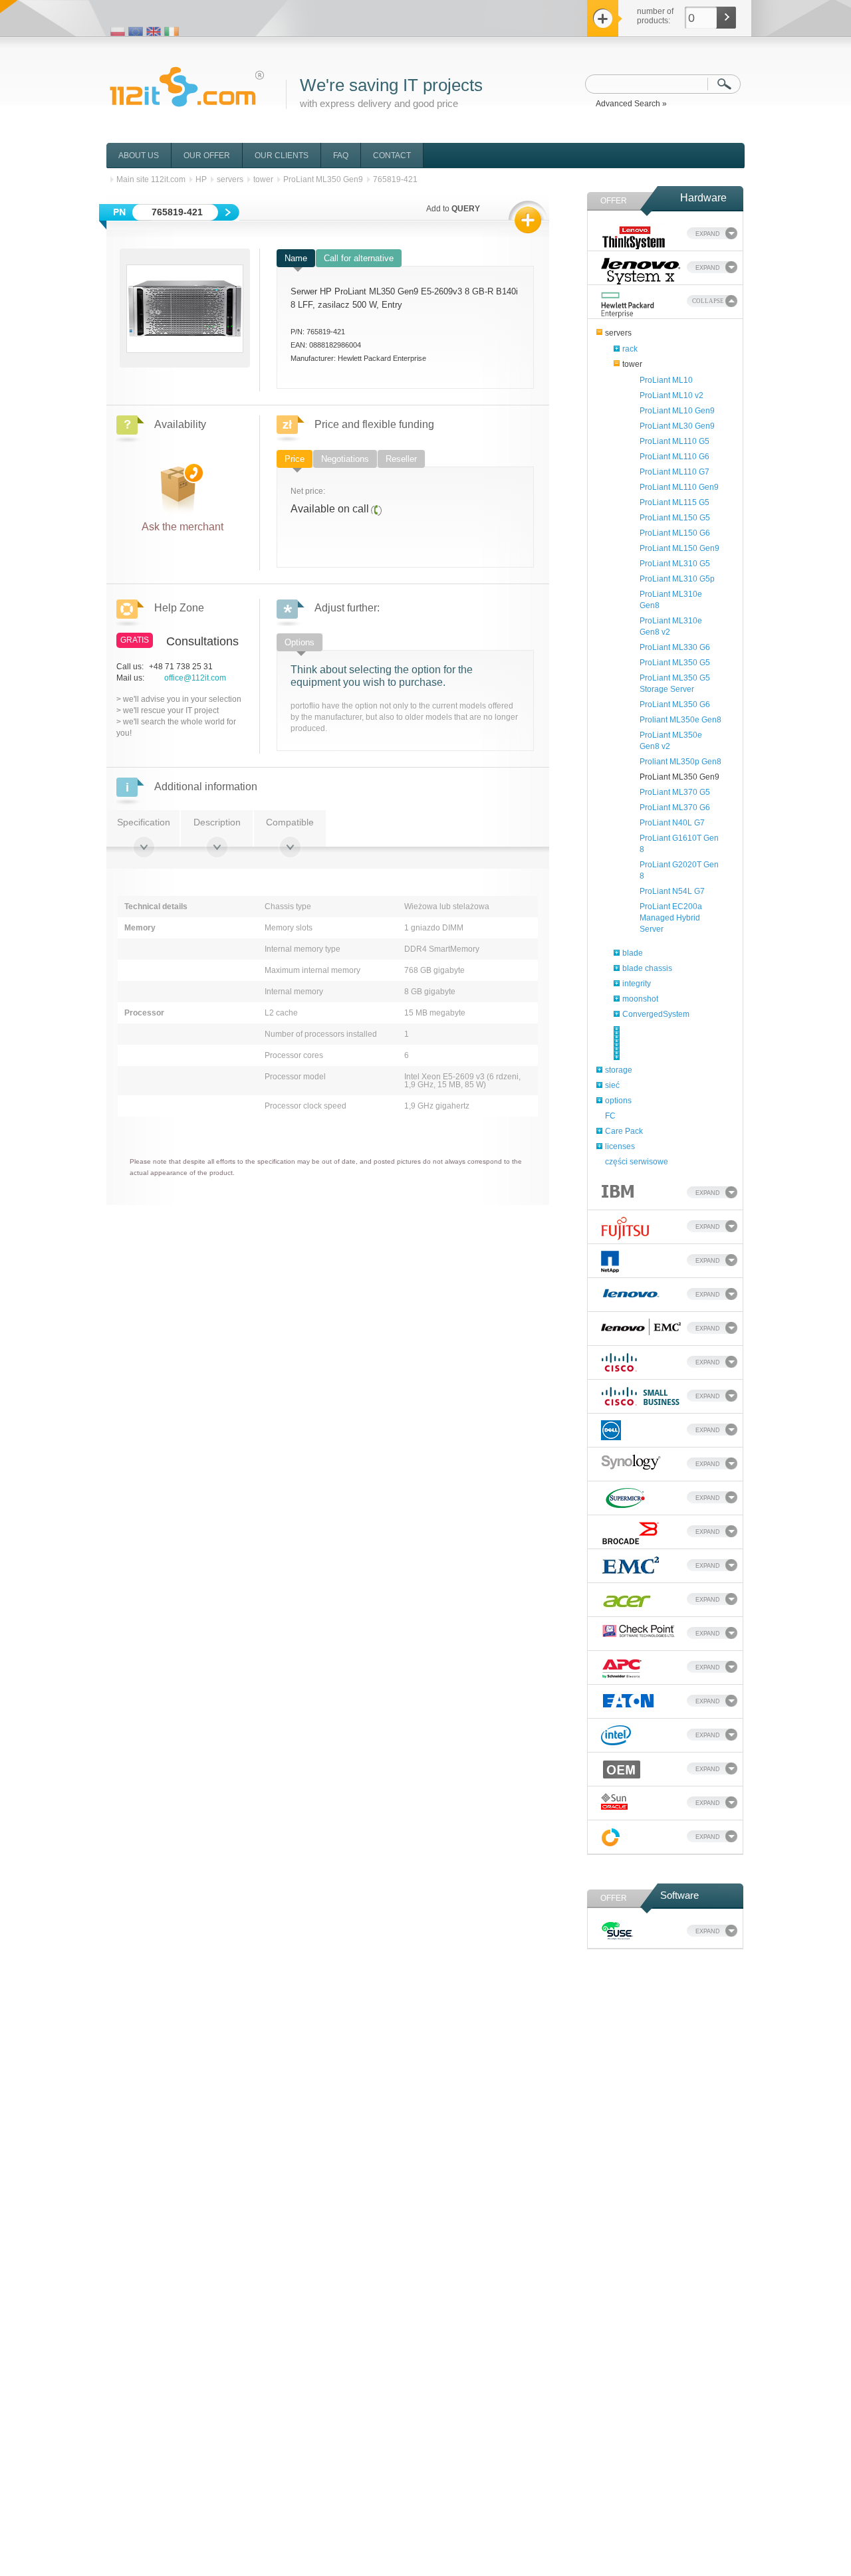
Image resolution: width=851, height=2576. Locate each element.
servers (618, 333)
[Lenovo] (631, 1294)
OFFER (614, 201)
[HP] (628, 305)
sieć (612, 1085)
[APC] (622, 1670)
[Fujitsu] (625, 1230)
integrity (637, 984)
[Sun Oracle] (614, 1803)
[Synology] (631, 1464)
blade (633, 953)
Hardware (703, 198)
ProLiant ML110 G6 (674, 457)
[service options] (611, 1839)
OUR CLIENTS (282, 156)
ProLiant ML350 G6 (675, 704)
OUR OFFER (207, 156)
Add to (453, 209)
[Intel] (616, 1737)
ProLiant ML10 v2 (671, 395)
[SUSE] (617, 1933)
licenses (620, 1146)
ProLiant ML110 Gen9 (679, 487)
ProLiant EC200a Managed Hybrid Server (671, 918)
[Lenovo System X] (641, 271)
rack (630, 349)
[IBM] (618, 1192)
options (618, 1101)
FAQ (341, 156)
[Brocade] (631, 1535)
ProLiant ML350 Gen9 (679, 777)
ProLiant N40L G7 (672, 823)
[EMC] (630, 1567)
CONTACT (392, 156)
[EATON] (629, 1702)
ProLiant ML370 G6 (675, 807)
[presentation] (296, 258)
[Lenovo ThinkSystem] (634, 237)
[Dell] (611, 1432)
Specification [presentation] (144, 822)
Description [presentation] (217, 822)
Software (679, 1895)
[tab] (296, 259)
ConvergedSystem (656, 1014)
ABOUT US (139, 156)
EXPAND (708, 234)
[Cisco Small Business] (641, 1398)
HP (201, 179)
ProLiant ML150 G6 (675, 533)
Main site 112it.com (151, 179)
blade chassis (647, 968)
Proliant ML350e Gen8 (680, 720)
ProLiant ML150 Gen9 (679, 548)
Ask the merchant (182, 524)
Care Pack (624, 1131)
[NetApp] (610, 1263)
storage (619, 1070)
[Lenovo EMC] (641, 1329)
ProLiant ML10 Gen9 (677, 411)
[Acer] (627, 1603)
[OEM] (622, 1771)
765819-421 (395, 179)
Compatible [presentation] (290, 822)
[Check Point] (639, 1633)
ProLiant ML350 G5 (675, 663)
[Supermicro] (625, 1500)
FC (610, 1116)
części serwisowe (637, 1162)
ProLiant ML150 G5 (675, 518)
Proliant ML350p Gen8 (680, 762)
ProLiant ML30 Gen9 (677, 426)
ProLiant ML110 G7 (674, 472)
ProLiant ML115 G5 (674, 502)
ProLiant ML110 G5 (674, 441)
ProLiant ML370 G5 (675, 792)
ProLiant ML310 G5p (677, 579)
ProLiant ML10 (666, 380)
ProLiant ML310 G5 (675, 564)
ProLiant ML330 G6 (675, 647)
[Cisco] (619, 1364)
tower (632, 364)
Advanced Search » (631, 104)
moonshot (640, 999)
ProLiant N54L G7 (672, 891)
